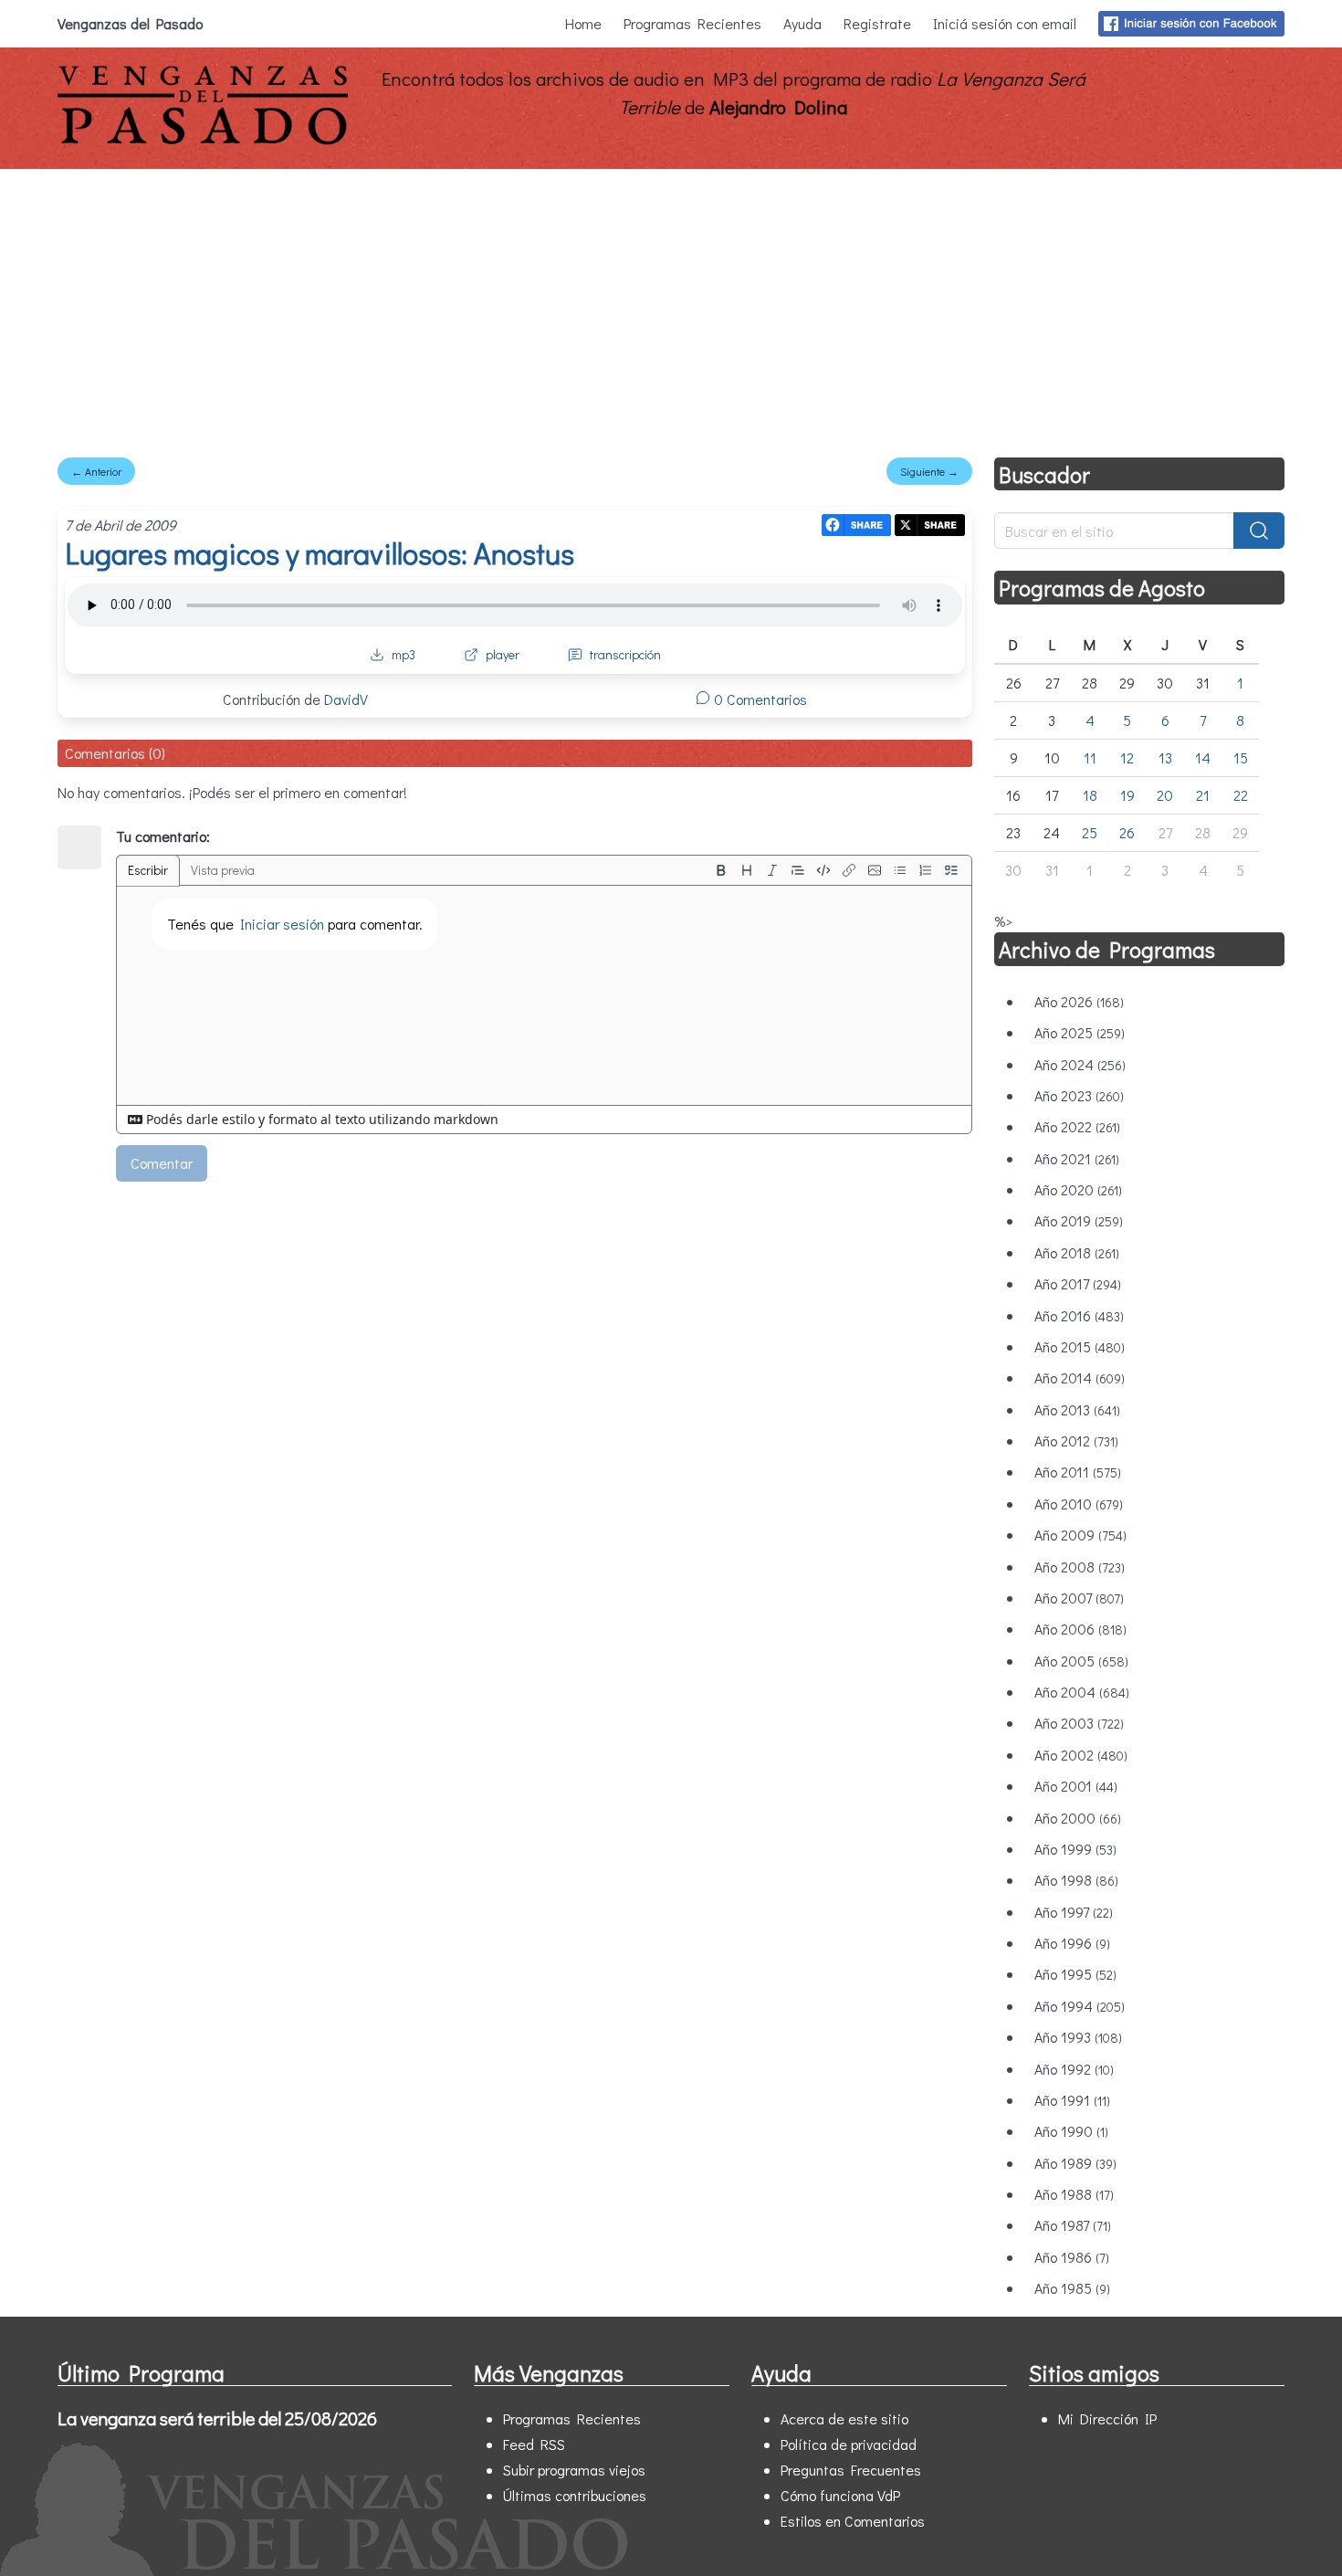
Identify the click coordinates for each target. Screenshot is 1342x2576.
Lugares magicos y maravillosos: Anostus (320, 553)
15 (1241, 757)
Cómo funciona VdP (840, 2495)
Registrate (877, 23)
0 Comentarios (759, 699)
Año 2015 (1080, 1346)
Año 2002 (1081, 1755)
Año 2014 (1080, 1377)
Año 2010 (1079, 1504)
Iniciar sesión (282, 924)
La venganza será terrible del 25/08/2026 (217, 2418)
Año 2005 (1081, 1661)
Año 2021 (1077, 1158)
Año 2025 (1080, 1032)
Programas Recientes (692, 23)
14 (1203, 757)
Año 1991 (1072, 2100)
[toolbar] (836, 870)
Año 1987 (1073, 2225)
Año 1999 (1075, 1849)
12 (1127, 757)
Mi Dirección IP (1107, 2418)
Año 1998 (1076, 1880)
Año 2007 (1079, 1598)
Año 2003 (1079, 1723)
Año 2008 (1080, 1567)
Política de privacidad (849, 2444)
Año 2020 (1078, 1189)
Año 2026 (1079, 1001)
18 (1090, 795)
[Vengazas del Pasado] (203, 140)
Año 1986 (1072, 2257)
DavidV (346, 699)
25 (1090, 832)
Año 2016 (1079, 1315)
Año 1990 (1071, 2131)
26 (1127, 832)
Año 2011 (1078, 1472)
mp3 (404, 654)
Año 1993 (1078, 2037)
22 (1241, 795)
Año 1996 (1072, 1943)
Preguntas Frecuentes (851, 2470)
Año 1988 (1074, 2194)
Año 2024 (1080, 1064)
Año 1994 (1080, 2006)
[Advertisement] (671, 306)
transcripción (625, 654)
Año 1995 (1075, 1974)
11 (1090, 757)
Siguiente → (929, 471)
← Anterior (96, 471)
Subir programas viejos (574, 2470)
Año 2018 (1077, 1252)
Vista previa (223, 870)
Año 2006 (1080, 1629)
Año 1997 (1074, 1912)
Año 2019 (1079, 1220)
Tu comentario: (163, 836)
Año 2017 (1078, 1283)
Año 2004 (1082, 1692)
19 (1127, 795)
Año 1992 (1074, 2069)
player (503, 654)
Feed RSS (534, 2444)
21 (1203, 795)
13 (1165, 757)
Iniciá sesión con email (1005, 23)
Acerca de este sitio (844, 2418)
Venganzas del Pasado (130, 23)
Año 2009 (1080, 1535)
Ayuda (802, 23)
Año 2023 (1079, 1095)
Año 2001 (1076, 1786)
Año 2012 (1076, 1440)
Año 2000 (1078, 1818)
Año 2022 (1077, 1126)
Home (583, 23)
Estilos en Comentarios (853, 2521)
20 (1165, 795)
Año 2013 (1077, 1409)
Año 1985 (1072, 2288)
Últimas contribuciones (575, 2495)
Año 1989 (1075, 2163)
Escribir (148, 870)
